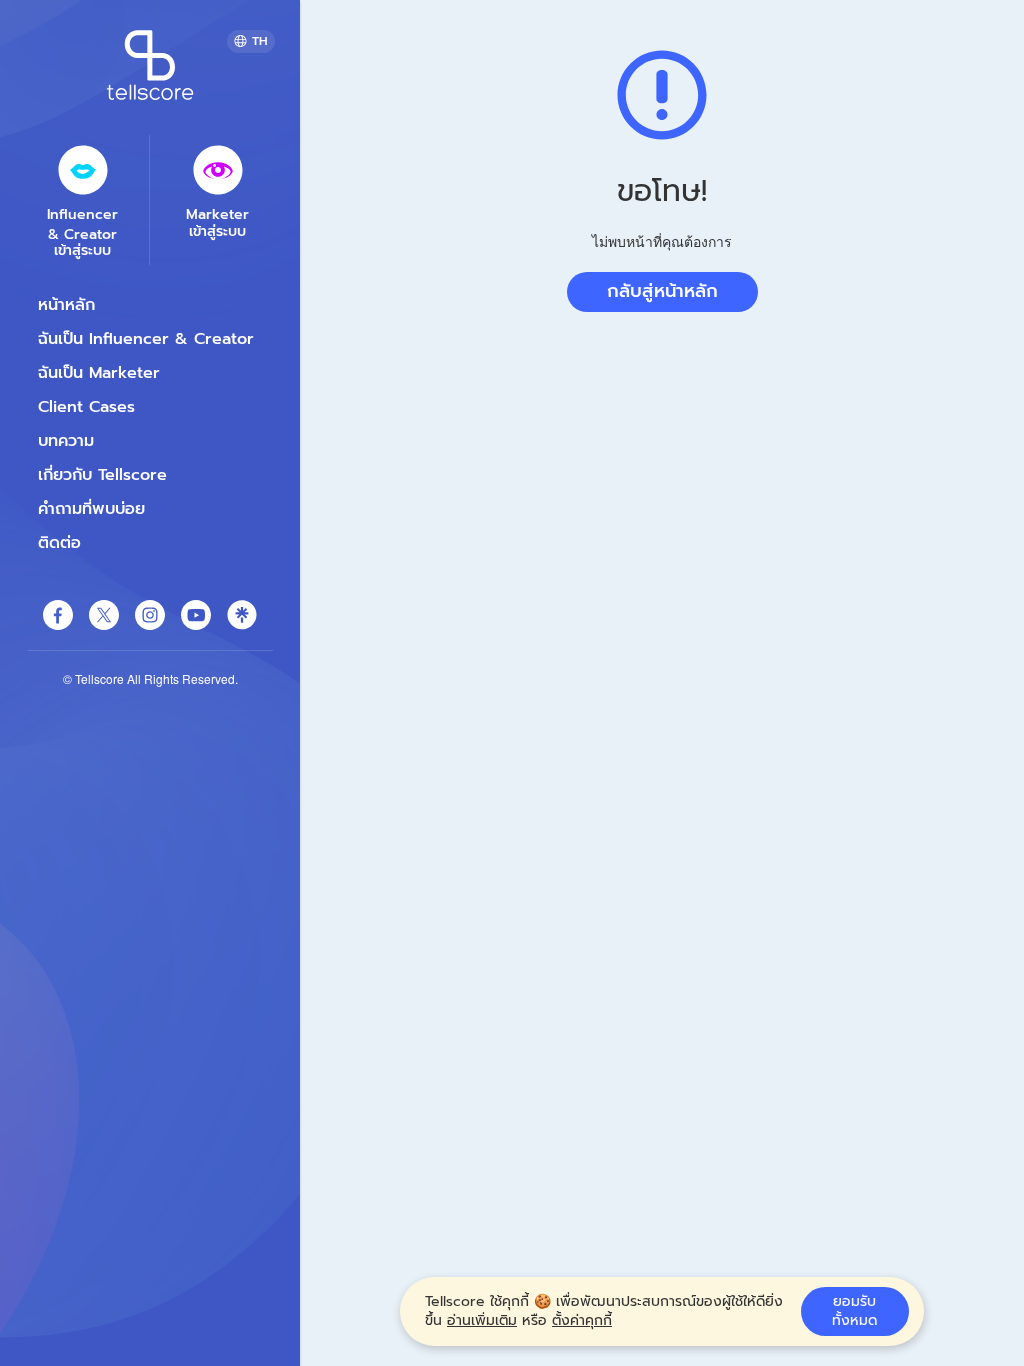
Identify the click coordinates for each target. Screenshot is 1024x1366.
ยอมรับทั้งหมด (854, 1311)
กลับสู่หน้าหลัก (662, 291)
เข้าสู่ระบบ (82, 251)
